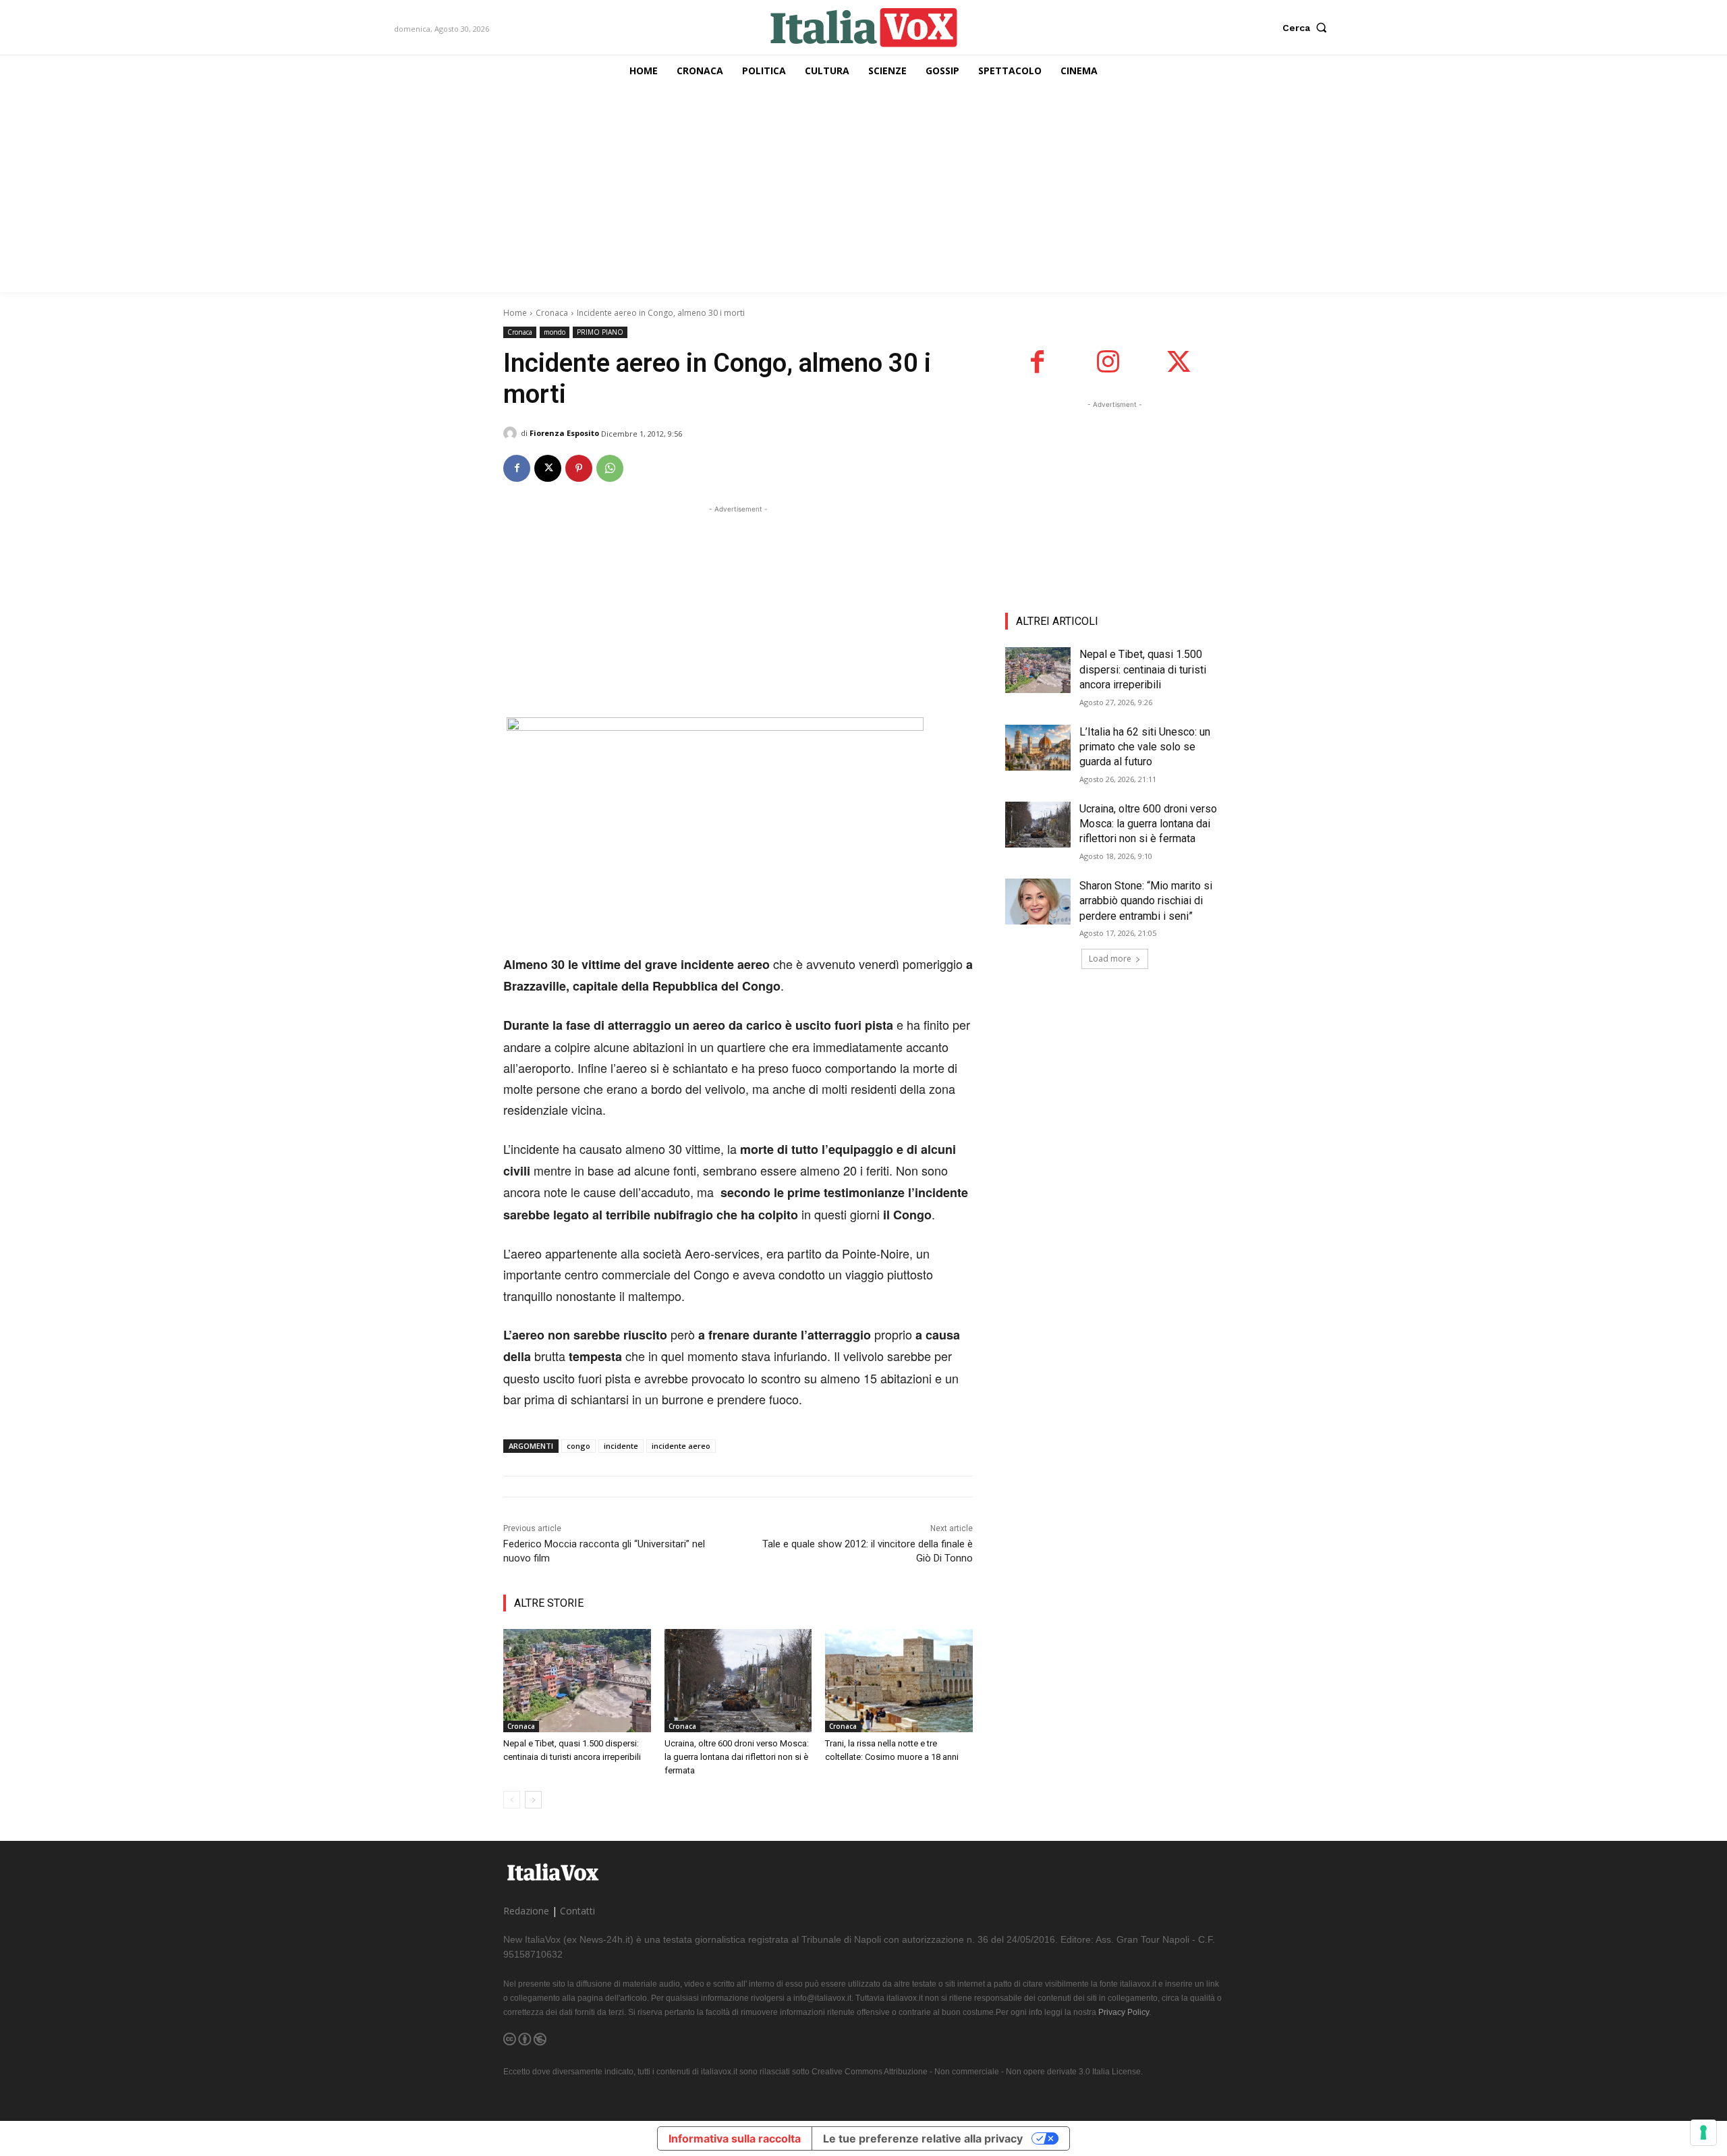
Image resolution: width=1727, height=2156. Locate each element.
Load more (1110, 959)
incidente (621, 1446)
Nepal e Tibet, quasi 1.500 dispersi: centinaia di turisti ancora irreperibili (1143, 669)
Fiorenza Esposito (564, 433)
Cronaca (552, 313)
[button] (1308, 28)
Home (515, 313)
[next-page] (533, 1800)
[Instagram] (1108, 362)
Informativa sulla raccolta (735, 2138)
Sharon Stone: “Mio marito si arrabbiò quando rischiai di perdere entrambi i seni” (1146, 901)
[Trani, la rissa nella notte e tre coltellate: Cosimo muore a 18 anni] (899, 1681)
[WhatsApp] (610, 468)
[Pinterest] (579, 468)
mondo (555, 332)
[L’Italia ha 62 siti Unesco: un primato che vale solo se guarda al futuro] (1038, 748)
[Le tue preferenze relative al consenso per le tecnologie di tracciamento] (1703, 2132)
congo (578, 1446)
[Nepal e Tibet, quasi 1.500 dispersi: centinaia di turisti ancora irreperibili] (577, 1681)
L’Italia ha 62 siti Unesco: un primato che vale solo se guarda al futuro (1145, 747)
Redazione (526, 1911)
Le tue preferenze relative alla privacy (923, 2138)
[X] (548, 468)
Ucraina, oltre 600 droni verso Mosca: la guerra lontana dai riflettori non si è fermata (737, 1757)
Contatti (577, 1911)
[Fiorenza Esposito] (512, 433)
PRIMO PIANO (600, 332)
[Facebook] (517, 468)
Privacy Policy (1124, 2012)
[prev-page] (512, 1800)
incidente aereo (681, 1446)
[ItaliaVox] (864, 27)
